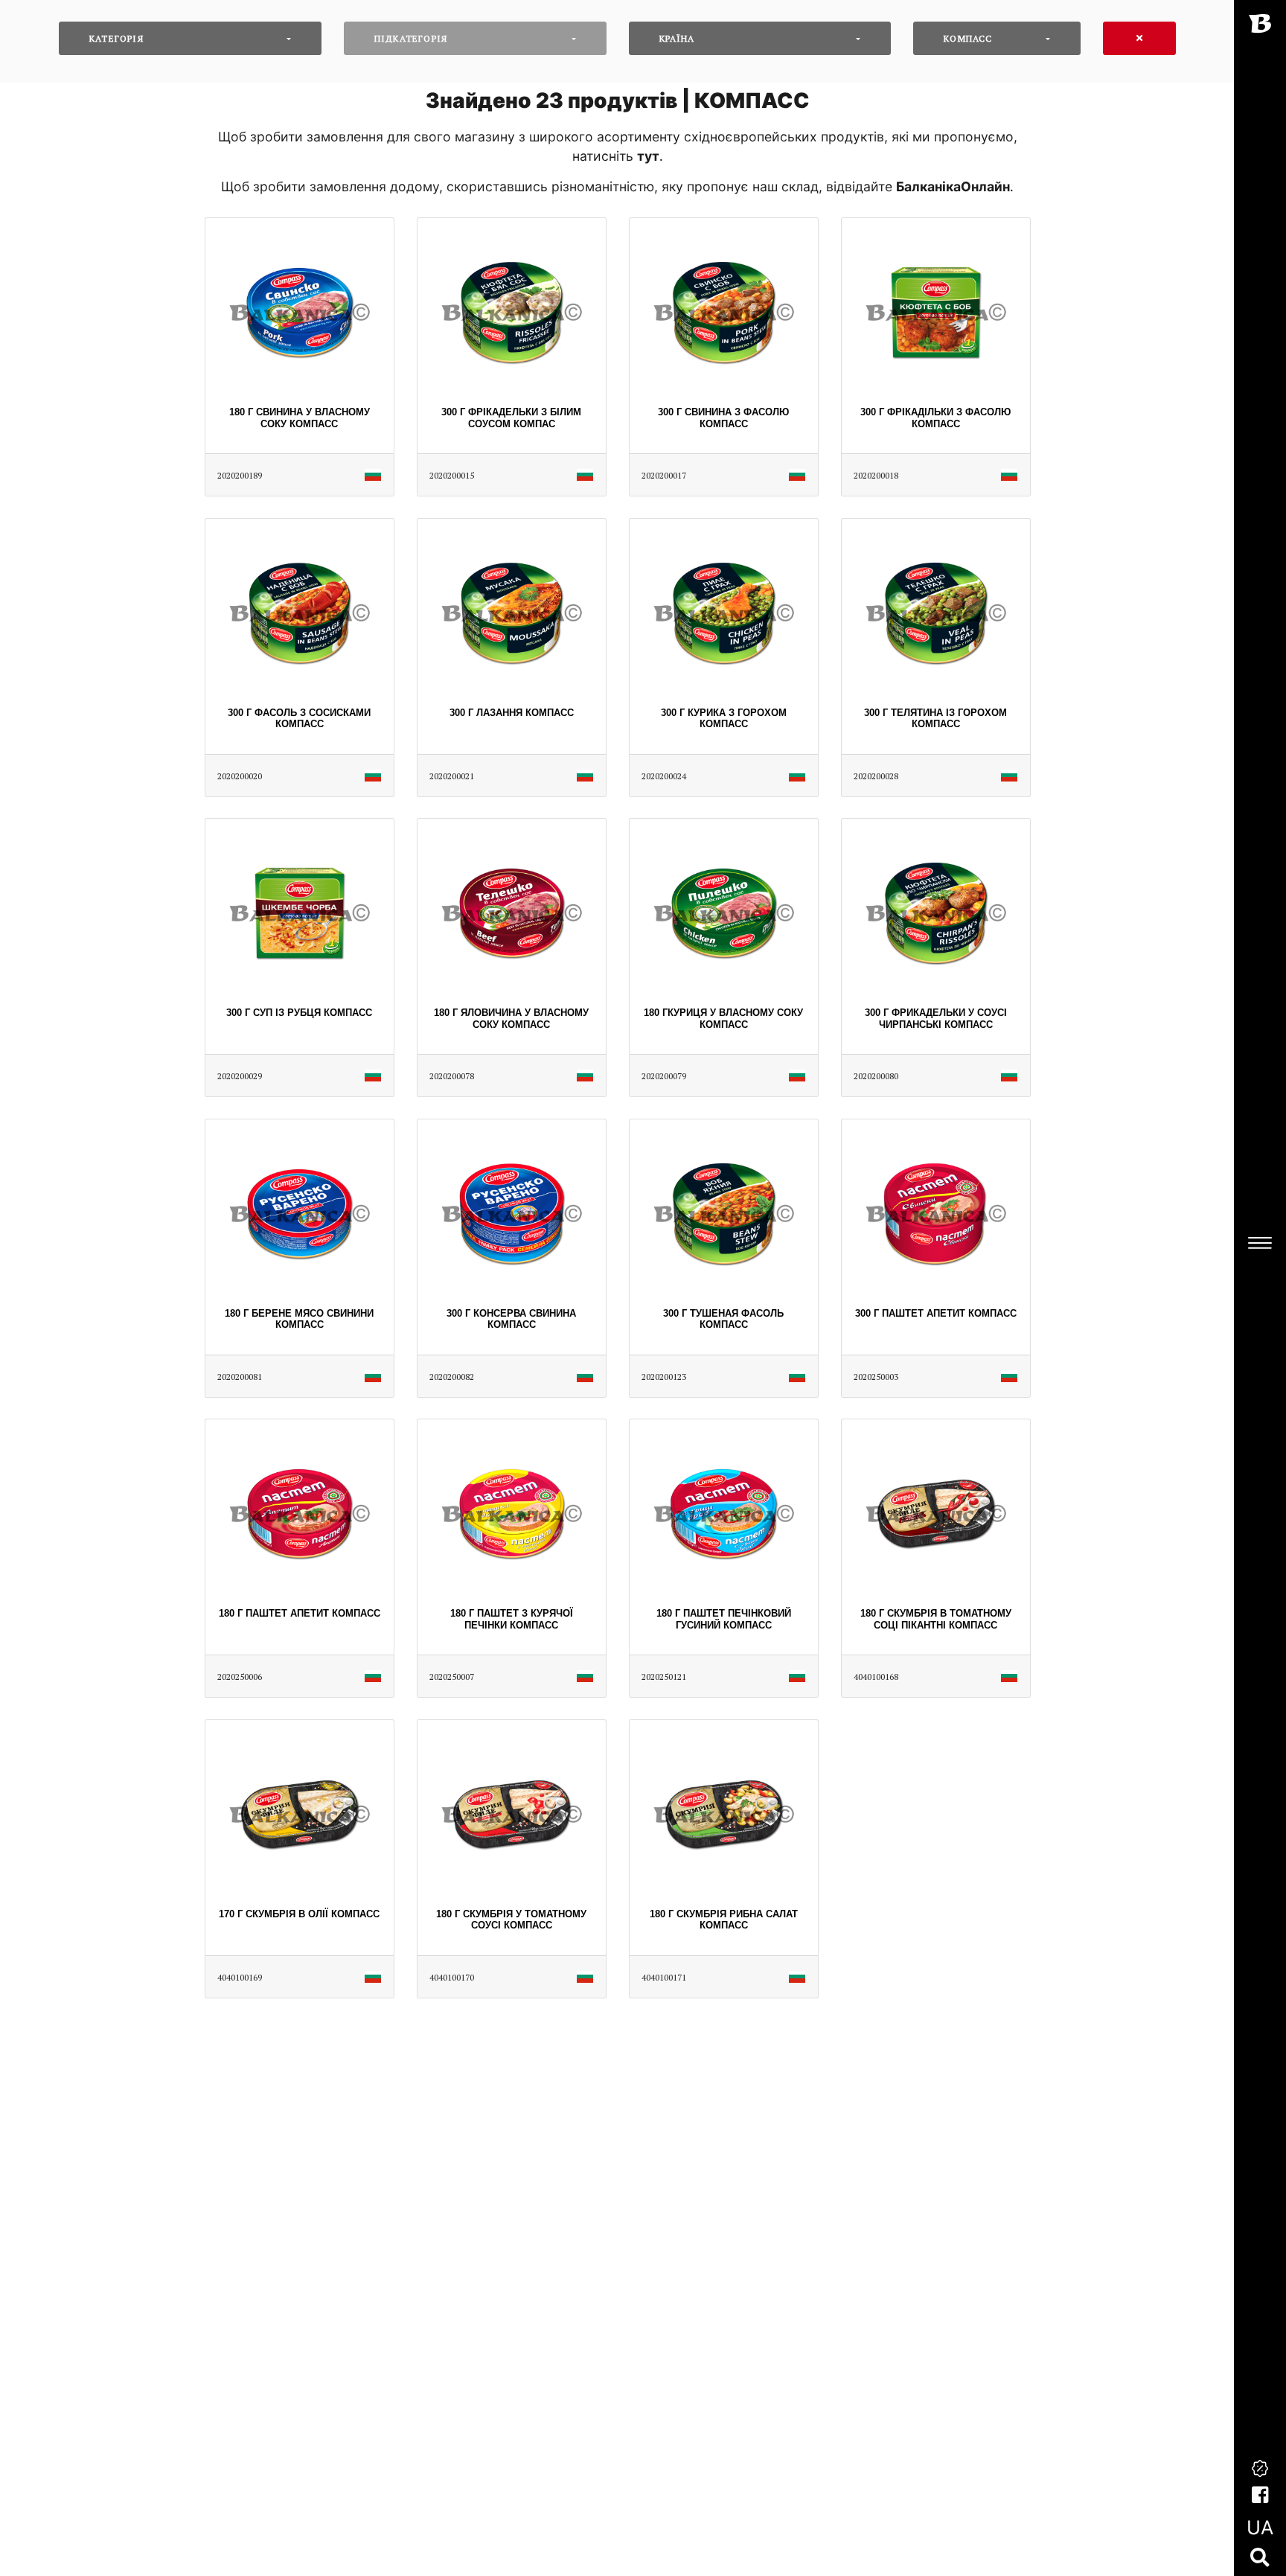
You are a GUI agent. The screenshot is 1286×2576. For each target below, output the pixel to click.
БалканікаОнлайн (953, 186)
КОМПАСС (968, 38)
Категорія (116, 38)
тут (648, 156)
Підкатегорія (411, 38)
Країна (677, 38)
